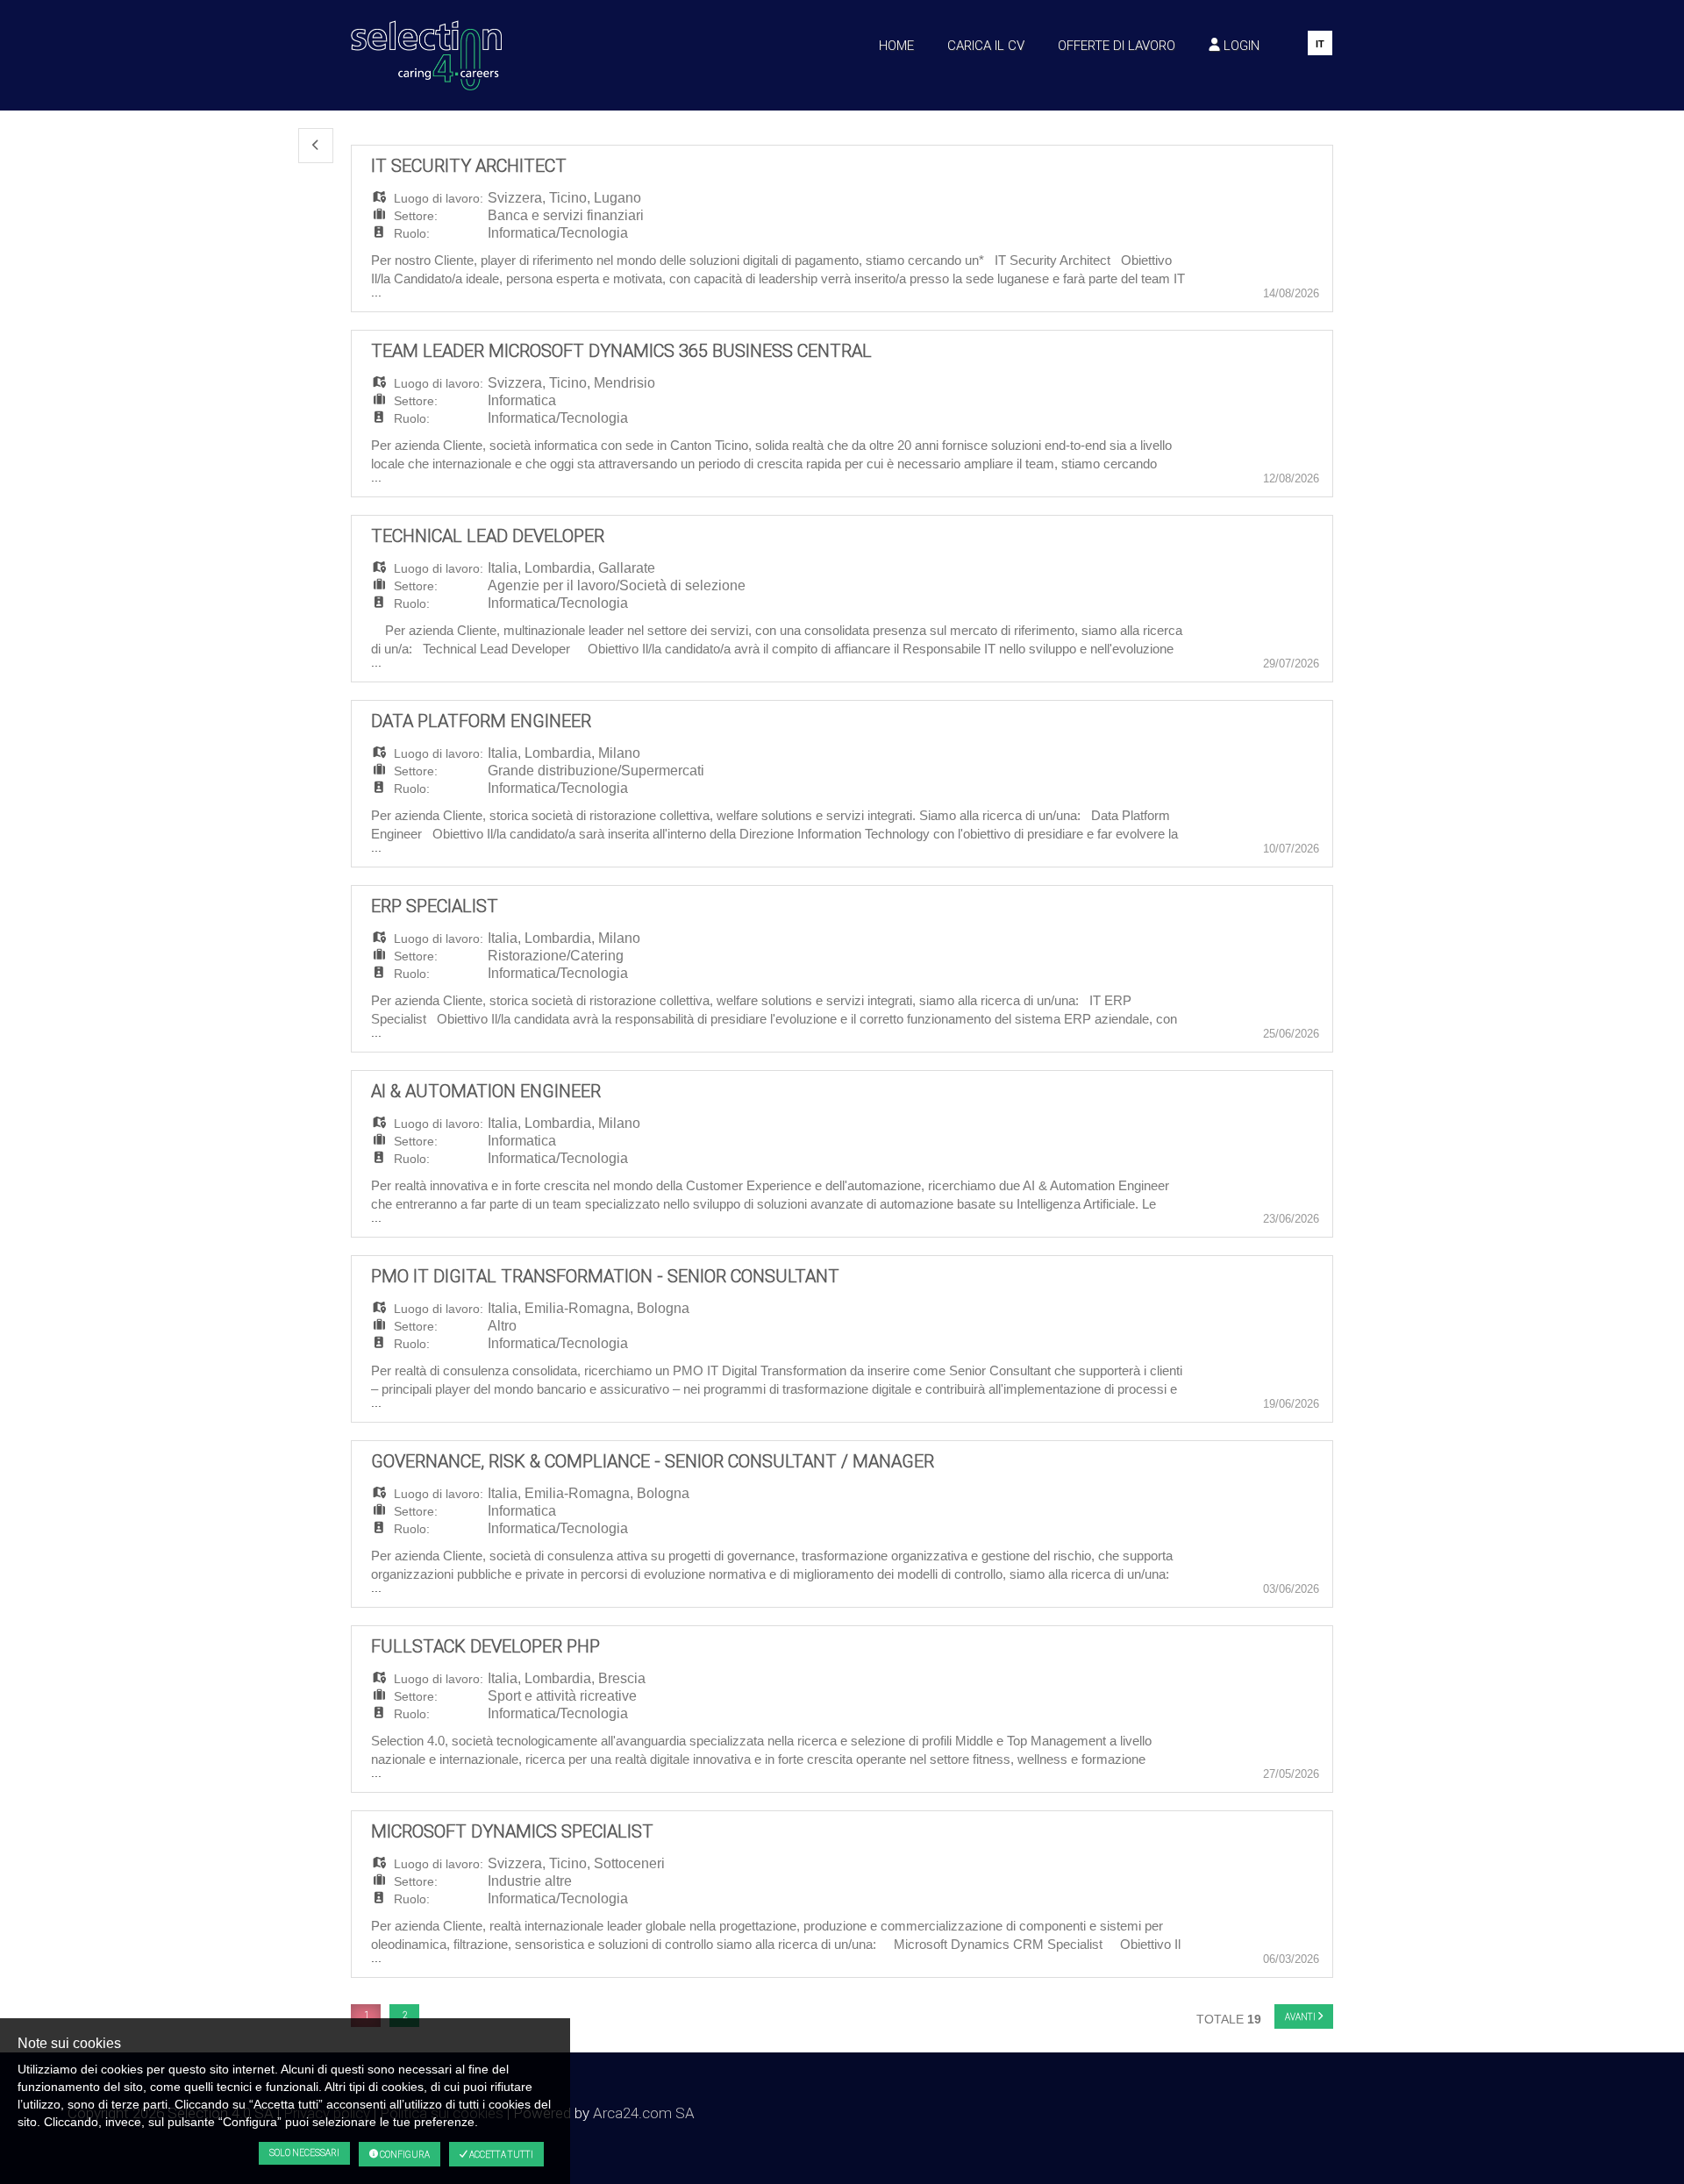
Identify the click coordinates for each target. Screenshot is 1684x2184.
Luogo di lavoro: (439, 198)
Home (896, 45)
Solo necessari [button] (304, 2153)
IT (1320, 44)
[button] (316, 146)
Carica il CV (986, 45)
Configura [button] (404, 2155)
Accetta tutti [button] (500, 2155)
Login (1240, 45)
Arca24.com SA (644, 2113)
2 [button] (405, 2015)
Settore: (416, 216)
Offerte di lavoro (1117, 45)
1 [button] (366, 2015)
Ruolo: (412, 233)
